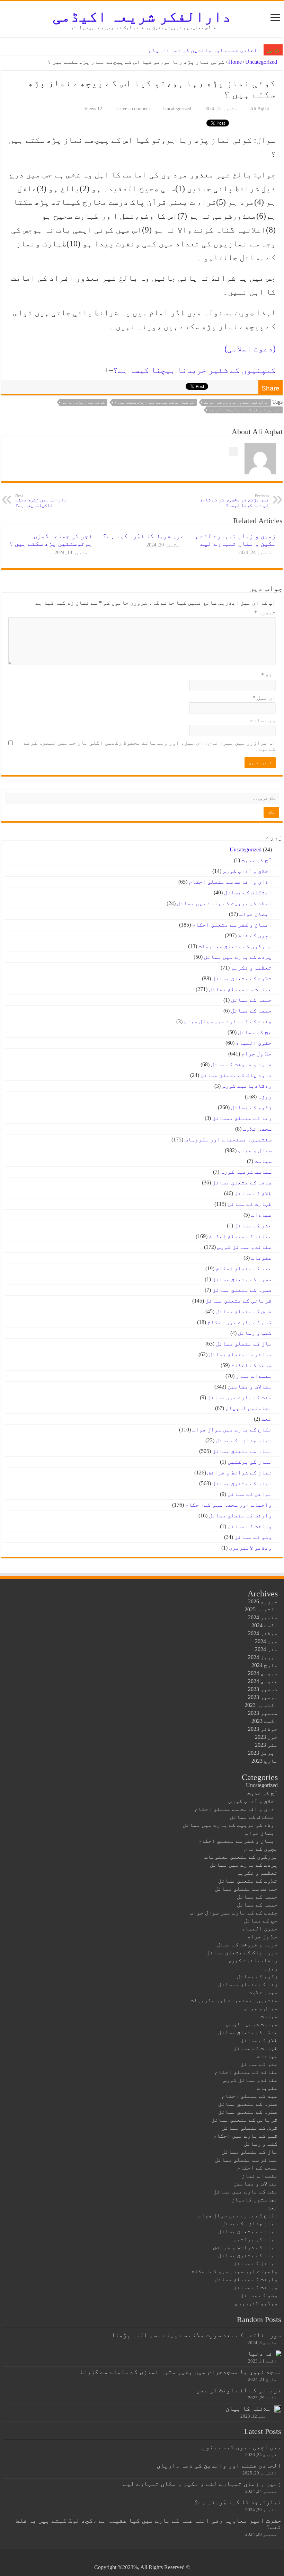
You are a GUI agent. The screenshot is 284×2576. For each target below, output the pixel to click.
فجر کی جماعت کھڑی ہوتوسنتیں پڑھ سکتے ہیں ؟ (51, 540)
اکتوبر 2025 (261, 1609)
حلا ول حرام (257, 1054)
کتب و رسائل (255, 1333)
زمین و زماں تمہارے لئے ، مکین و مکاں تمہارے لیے (235, 540)
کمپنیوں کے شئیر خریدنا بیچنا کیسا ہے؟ (194, 370)
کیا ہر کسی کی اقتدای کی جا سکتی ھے (245, 410)
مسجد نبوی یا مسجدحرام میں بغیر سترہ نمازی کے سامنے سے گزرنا (180, 2372)
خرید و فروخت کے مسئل (241, 1064)
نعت (267, 1419)
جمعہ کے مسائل (251, 1000)
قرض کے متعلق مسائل (244, 1311)
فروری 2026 (263, 1601)
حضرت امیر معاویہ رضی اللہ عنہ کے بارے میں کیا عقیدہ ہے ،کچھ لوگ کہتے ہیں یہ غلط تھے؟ (148, 2524)
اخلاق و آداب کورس (247, 871)
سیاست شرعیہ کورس (246, 1172)
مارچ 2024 (265, 1665)
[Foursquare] (134, 2559)
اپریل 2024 (263, 1657)
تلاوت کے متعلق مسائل (242, 978)
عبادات (261, 1215)
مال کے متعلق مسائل (244, 1344)
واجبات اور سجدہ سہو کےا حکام (229, 1505)
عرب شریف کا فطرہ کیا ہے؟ (143, 536)
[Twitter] (161, 2559)
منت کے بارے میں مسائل (240, 1397)
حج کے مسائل (255, 1032)
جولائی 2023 (263, 1729)
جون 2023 (266, 1737)
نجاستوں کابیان (249, 1408)
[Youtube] (141, 2559)
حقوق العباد (254, 1043)
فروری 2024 (263, 1673)
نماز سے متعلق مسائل (242, 1451)
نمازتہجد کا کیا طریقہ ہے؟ (238, 2502)
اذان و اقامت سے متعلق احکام (230, 882)
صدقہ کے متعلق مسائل (242, 1182)
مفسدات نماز (254, 1376)
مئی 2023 (266, 1745)
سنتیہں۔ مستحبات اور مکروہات (228, 1140)
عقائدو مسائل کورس (245, 1247)
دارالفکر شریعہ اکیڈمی (142, 16)
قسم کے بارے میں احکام (240, 1322)
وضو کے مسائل (253, 1537)
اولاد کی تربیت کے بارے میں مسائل (224, 903)
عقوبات (261, 1258)
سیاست (263, 1161)
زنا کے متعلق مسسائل (242, 1118)
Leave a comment (133, 109)
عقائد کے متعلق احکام (240, 1236)
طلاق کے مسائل (253, 1193)
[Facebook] (167, 2559)
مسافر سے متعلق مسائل (240, 1354)
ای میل (264, 698)
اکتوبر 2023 (261, 1705)
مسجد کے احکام (251, 1365)
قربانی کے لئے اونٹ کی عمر (239, 2390)
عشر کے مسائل (253, 1225)
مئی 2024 (266, 1649)
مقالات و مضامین (250, 1387)
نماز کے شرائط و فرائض (240, 1473)
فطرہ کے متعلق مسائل (242, 1279)
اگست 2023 (265, 1721)
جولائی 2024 (263, 1633)
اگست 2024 (265, 1625)
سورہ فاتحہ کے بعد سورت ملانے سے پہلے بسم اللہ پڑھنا (196, 2335)
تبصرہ (265, 612)
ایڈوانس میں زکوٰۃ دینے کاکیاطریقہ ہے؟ (42, 501)
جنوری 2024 (263, 1681)
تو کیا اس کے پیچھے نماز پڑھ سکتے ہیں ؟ (154, 402)
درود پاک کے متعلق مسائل (236, 1075)
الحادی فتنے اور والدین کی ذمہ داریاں (205, 50)
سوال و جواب (255, 1150)
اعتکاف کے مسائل (248, 892)
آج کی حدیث (257, 860)
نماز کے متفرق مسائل (242, 1483)
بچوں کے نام (255, 935)
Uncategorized (261, 62)
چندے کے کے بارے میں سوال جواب (228, 1021)
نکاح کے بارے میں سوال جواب (232, 1430)
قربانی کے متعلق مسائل (239, 1301)
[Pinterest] (154, 2559)
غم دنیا (260, 2353)
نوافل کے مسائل (250, 1494)
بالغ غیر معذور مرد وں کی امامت (236, 402)
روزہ (265, 1097)
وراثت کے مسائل (250, 1526)
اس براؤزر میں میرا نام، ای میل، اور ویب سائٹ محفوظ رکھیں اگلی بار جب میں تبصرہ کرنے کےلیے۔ (150, 746)
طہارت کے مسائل (250, 1204)
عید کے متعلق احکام (244, 1268)
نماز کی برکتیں (250, 1462)
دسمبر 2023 (263, 1689)
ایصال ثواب (256, 914)
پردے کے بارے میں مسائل (238, 957)
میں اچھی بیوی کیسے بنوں (242, 2447)
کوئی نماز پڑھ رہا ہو (83, 402)
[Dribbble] (147, 2559)
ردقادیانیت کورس (247, 1086)
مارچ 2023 (265, 1761)
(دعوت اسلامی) (250, 349)
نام (268, 675)
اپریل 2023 (263, 1753)
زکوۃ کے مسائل (251, 1107)
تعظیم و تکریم (251, 968)
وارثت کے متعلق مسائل (240, 1515)
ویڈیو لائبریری (250, 1548)
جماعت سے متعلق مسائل (240, 989)
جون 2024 (266, 1641)
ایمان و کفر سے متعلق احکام (232, 925)
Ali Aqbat (260, 109)
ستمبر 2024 (263, 1617)
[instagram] (128, 2559)
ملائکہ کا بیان (248, 2408)
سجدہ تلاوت (257, 1129)
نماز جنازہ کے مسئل (244, 1440)
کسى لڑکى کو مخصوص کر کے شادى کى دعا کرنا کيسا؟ (234, 501)
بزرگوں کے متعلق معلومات (235, 946)
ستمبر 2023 (263, 1713)
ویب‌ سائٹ (263, 720)
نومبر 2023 (263, 1697)
